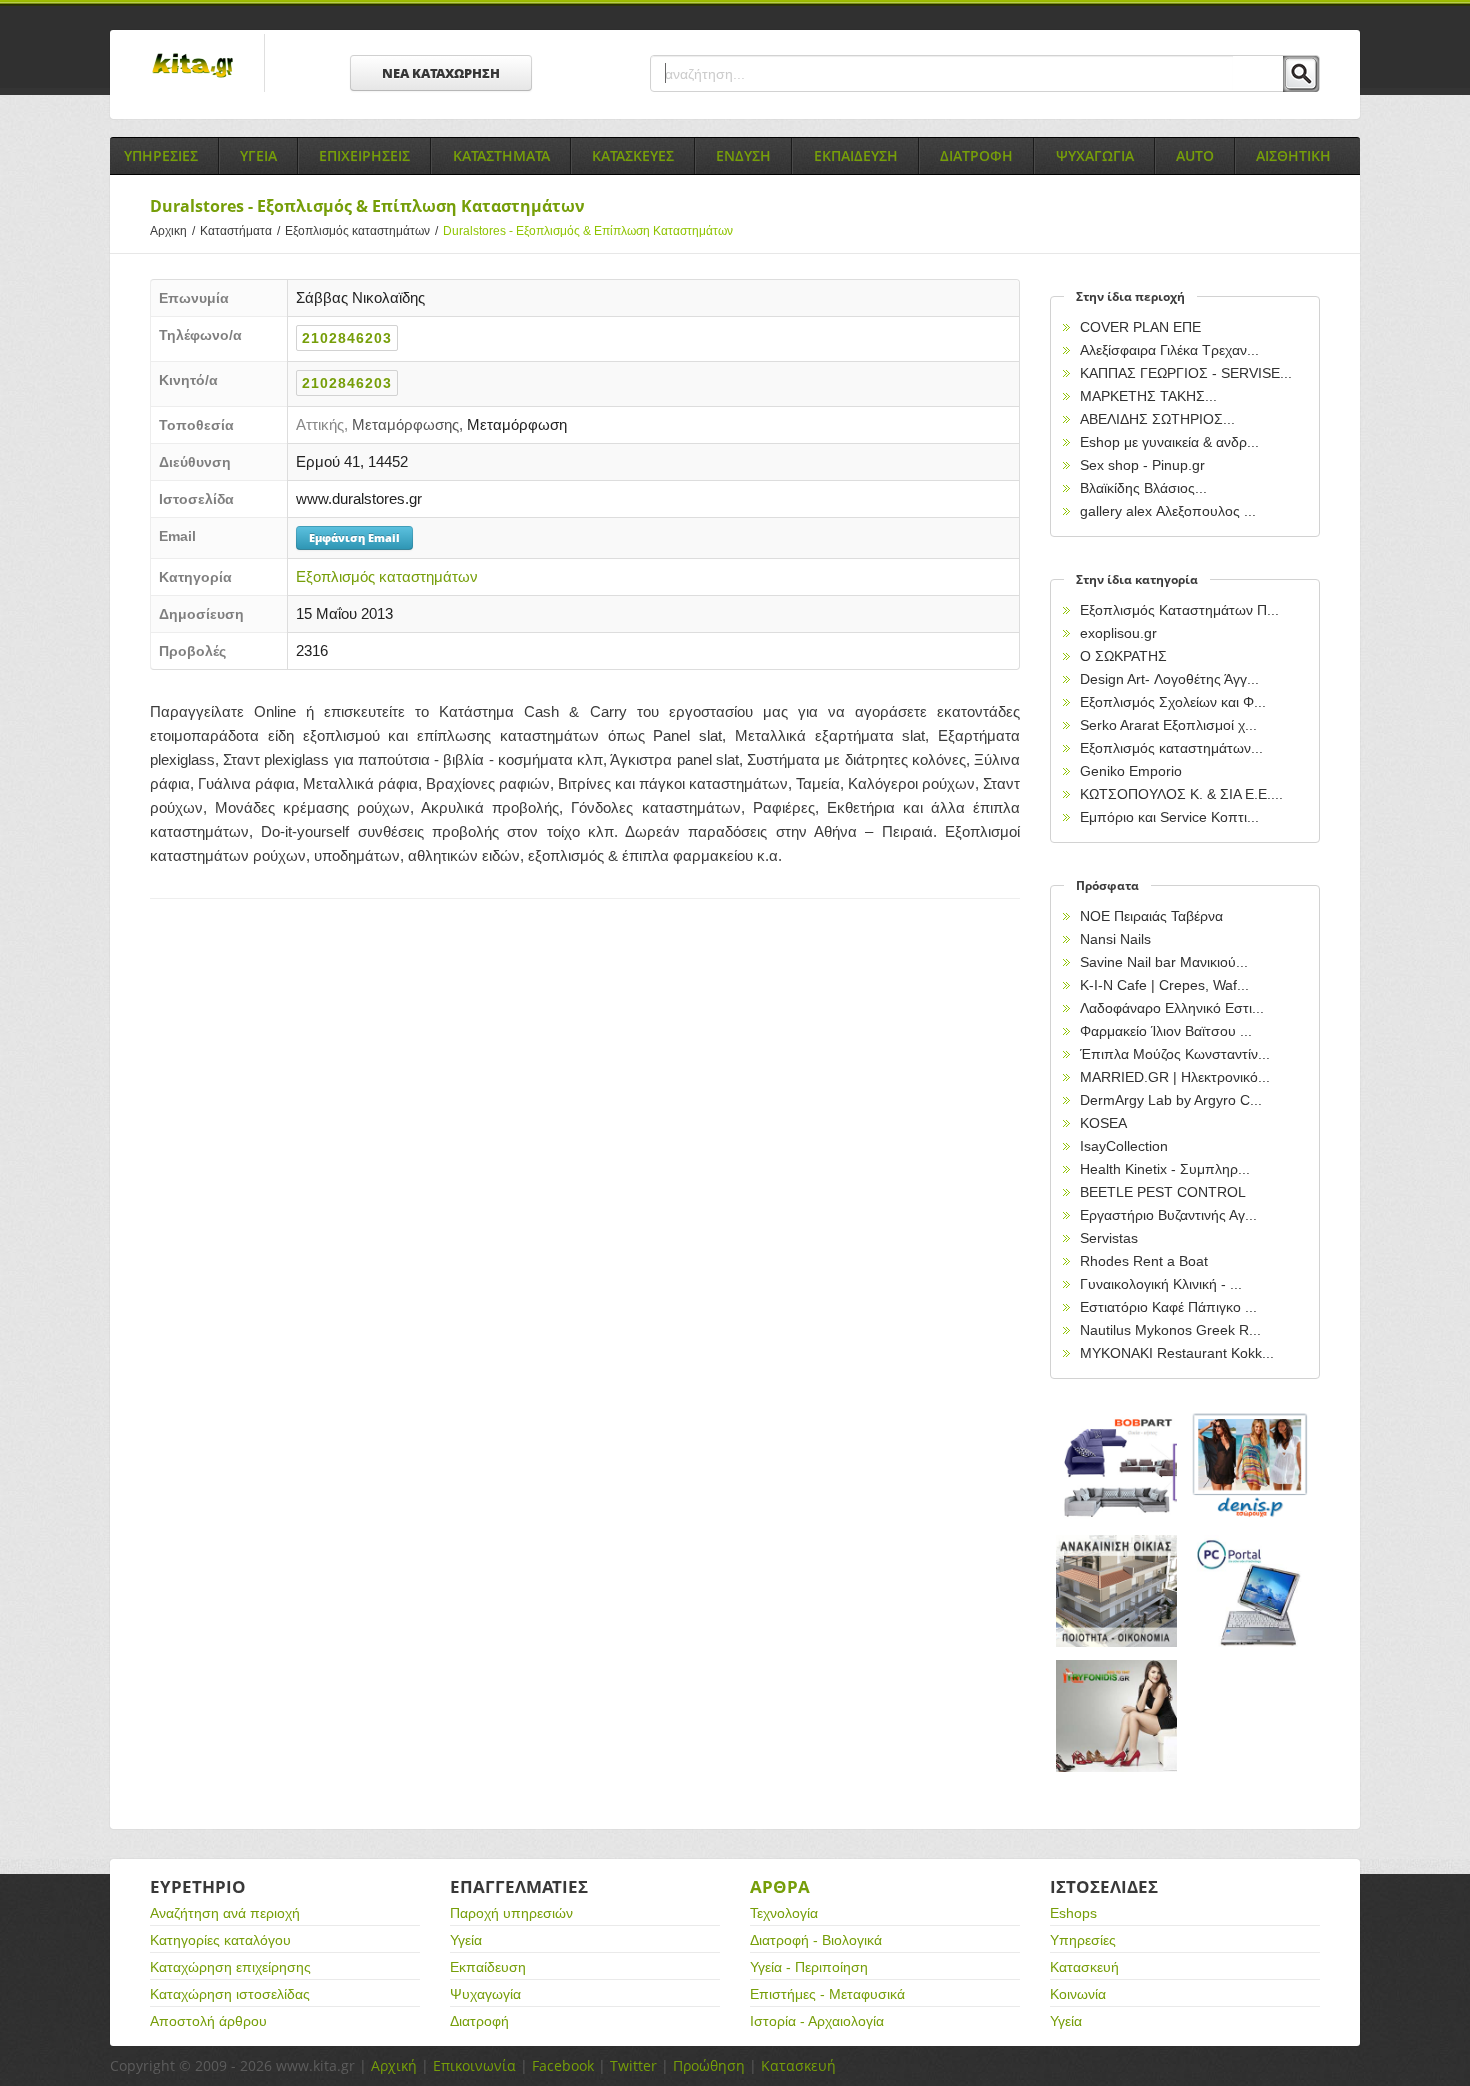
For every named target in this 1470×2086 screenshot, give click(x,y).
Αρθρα (780, 1886)
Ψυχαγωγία (485, 1994)
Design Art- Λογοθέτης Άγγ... (1169, 679)
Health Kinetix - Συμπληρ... (1165, 1169)
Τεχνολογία (784, 1913)
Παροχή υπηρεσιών (511, 1913)
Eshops (1073, 1913)
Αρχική (394, 2065)
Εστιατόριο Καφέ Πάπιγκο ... (1168, 1307)
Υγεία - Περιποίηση (809, 1967)
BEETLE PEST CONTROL (1163, 1192)
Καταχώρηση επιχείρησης (230, 1967)
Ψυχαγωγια (1095, 155)
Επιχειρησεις (364, 155)
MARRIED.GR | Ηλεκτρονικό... (1175, 1077)
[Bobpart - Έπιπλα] (1117, 1466)
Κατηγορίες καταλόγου (220, 1940)
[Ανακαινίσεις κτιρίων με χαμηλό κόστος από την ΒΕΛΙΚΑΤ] (1117, 1591)
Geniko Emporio (1131, 771)
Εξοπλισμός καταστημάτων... (1171, 748)
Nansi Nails (1115, 939)
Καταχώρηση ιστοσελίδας (230, 1994)
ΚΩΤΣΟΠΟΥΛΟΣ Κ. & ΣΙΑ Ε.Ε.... (1181, 794)
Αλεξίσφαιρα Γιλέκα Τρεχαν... (1169, 350)
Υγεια (258, 155)
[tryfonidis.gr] (1117, 1716)
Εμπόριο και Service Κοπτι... (1169, 817)
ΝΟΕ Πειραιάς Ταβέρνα (1151, 916)
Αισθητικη (1293, 155)
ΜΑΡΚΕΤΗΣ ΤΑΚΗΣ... (1148, 396)
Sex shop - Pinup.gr (1142, 465)
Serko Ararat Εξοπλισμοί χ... (1168, 725)
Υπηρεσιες (161, 155)
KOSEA (1103, 1123)
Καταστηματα (501, 155)
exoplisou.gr (1118, 633)
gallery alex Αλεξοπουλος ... (1168, 511)
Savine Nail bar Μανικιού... (1164, 962)
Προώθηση (709, 2065)
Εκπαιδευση (856, 155)
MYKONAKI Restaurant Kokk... (1177, 1353)
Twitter (633, 2065)
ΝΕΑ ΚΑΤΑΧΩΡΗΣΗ (441, 73)
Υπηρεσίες (1083, 1940)
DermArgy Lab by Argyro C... (1171, 1100)
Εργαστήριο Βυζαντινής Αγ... (1168, 1215)
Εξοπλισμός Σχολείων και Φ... (1173, 702)
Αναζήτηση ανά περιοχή (225, 1913)
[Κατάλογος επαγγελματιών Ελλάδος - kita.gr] (192, 59)
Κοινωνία (1078, 1994)
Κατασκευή (1084, 1967)
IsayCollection (1124, 1146)
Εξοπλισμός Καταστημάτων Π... (1179, 610)
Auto (1195, 155)
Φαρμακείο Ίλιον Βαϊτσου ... (1166, 1031)
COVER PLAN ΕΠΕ (1140, 327)
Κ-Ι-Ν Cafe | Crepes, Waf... (1164, 985)
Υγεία (466, 1940)
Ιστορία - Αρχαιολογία (817, 2021)
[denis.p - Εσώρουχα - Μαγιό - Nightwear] (1251, 1466)
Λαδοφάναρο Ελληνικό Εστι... (1172, 1008)
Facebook (563, 2065)
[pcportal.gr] (1251, 1591)
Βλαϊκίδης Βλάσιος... (1143, 488)
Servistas (1109, 1238)
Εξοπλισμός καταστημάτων (361, 231)
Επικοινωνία (474, 2065)
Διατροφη (976, 155)
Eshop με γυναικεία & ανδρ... (1169, 442)
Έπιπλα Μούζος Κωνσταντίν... (1175, 1054)
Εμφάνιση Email (354, 537)
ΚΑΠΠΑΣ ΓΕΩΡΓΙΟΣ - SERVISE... (1186, 373)
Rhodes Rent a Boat (1144, 1261)
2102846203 (347, 338)
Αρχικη (172, 231)
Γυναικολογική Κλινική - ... (1161, 1284)
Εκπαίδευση (488, 1967)
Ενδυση (743, 155)
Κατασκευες (633, 155)
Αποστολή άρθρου (208, 2021)
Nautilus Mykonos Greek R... (1170, 1330)
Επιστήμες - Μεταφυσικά (827, 1994)
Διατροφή (479, 2021)
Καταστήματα (240, 231)
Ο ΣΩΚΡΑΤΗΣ (1123, 656)
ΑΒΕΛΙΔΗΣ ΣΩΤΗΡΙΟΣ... (1157, 419)
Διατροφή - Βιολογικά (816, 1940)
